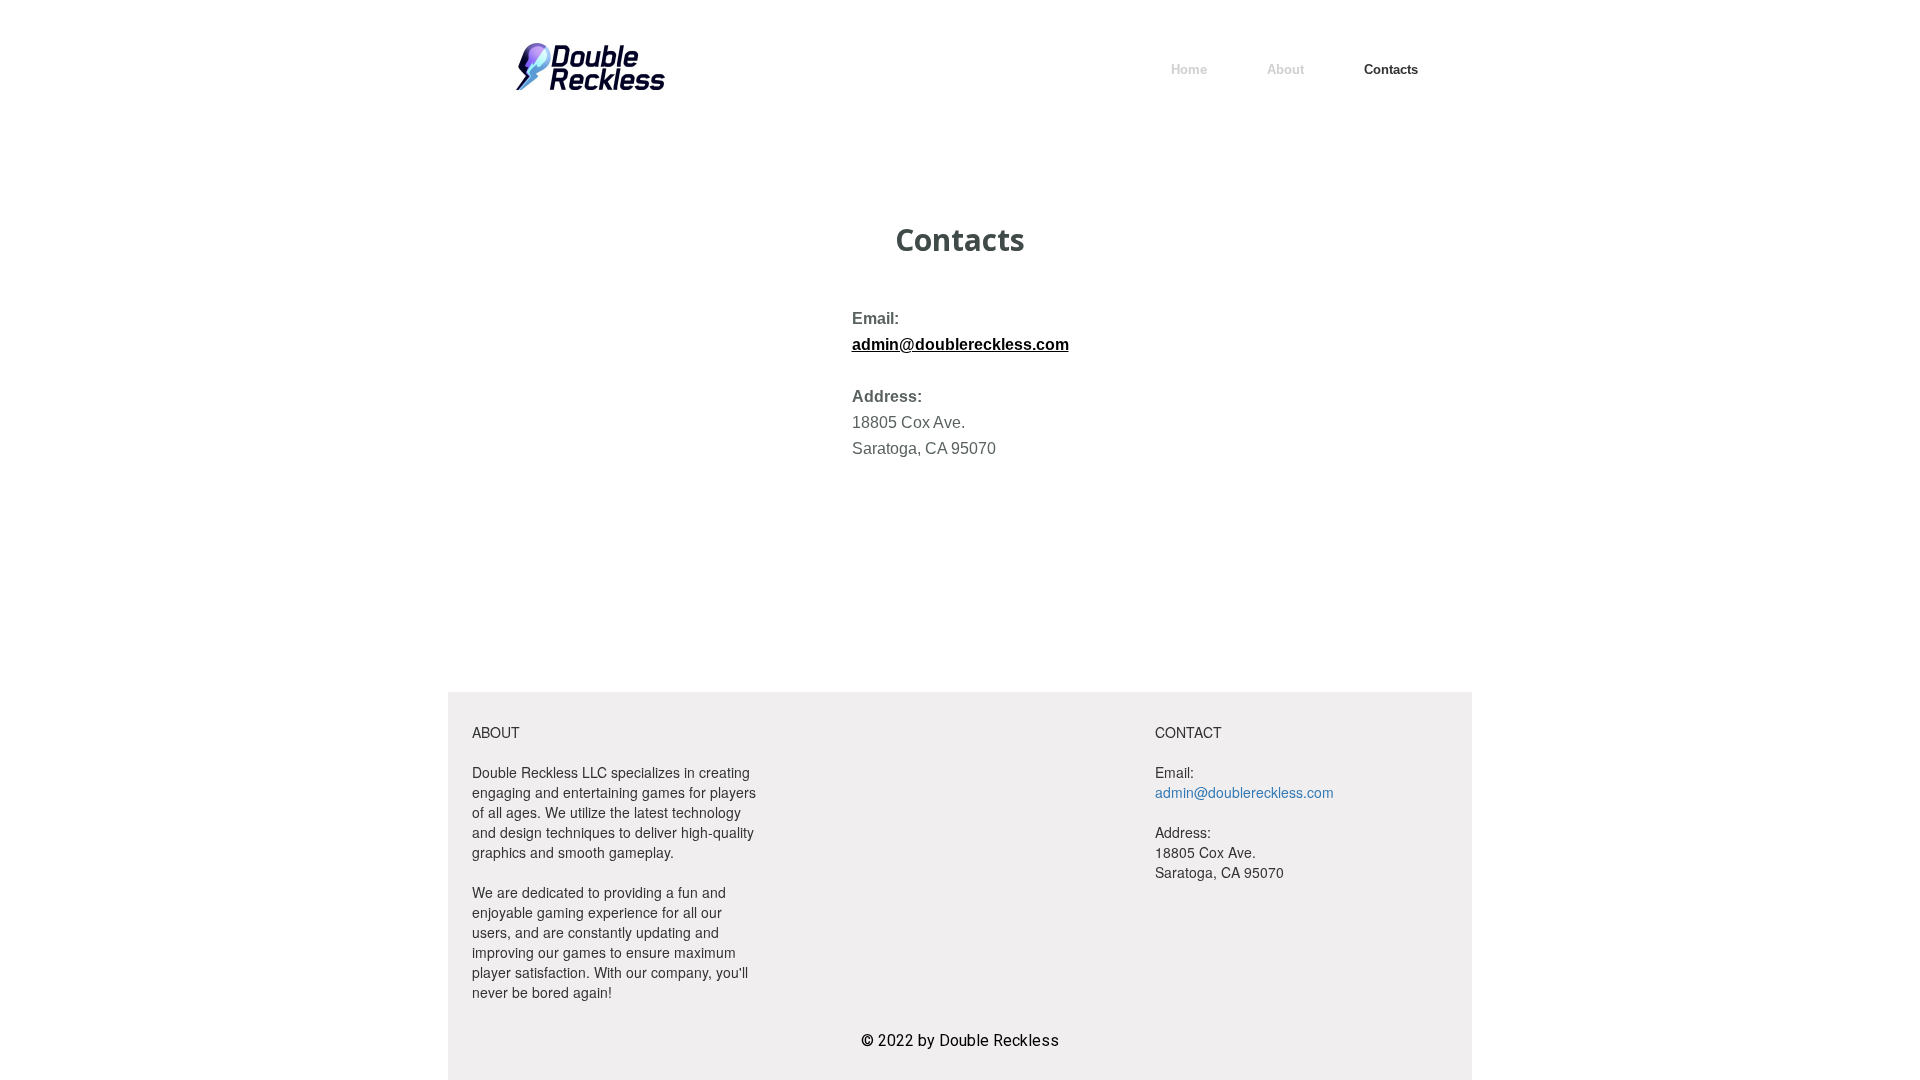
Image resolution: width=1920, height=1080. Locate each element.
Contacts (1391, 69)
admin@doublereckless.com (960, 344)
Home (1189, 69)
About (1285, 69)
